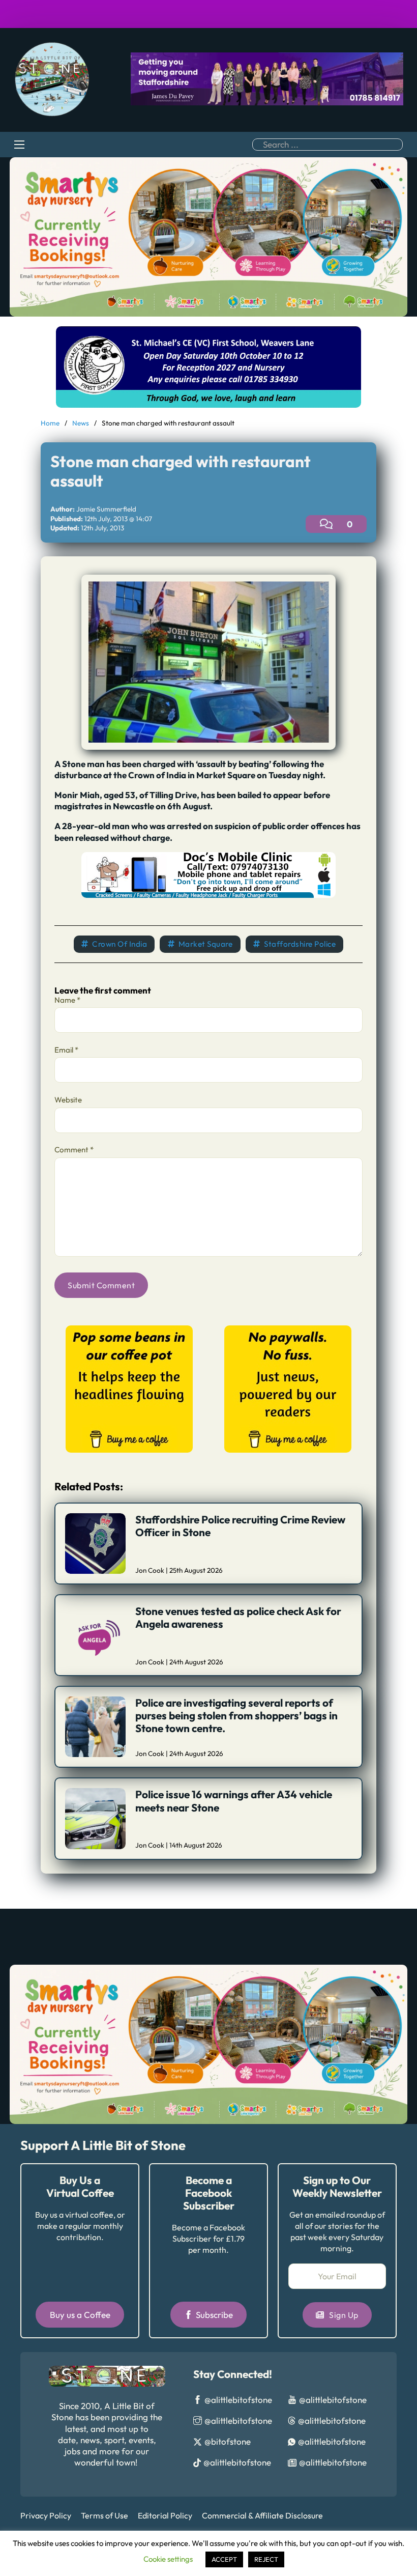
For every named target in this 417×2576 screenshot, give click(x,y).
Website (68, 1100)
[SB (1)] (129, 1388)
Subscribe (214, 2315)
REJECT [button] (266, 2559)
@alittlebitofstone (238, 2400)
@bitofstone (228, 2441)
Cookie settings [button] (168, 2559)
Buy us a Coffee (80, 2315)
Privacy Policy (46, 2515)
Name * (67, 1000)
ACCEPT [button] (224, 2559)
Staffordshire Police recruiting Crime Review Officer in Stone (240, 1526)
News (81, 423)
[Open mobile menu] (19, 145)
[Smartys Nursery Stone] (208, 236)
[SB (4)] (288, 1388)
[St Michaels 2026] (208, 366)
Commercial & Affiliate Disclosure (262, 2515)
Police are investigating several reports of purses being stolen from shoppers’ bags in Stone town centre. (236, 1715)
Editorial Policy (165, 2515)
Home (50, 423)
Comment (74, 1150)
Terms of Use (105, 2515)
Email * (66, 1050)
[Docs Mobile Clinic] (208, 874)
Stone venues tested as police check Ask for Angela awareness (238, 1617)
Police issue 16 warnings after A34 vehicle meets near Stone (234, 1801)
